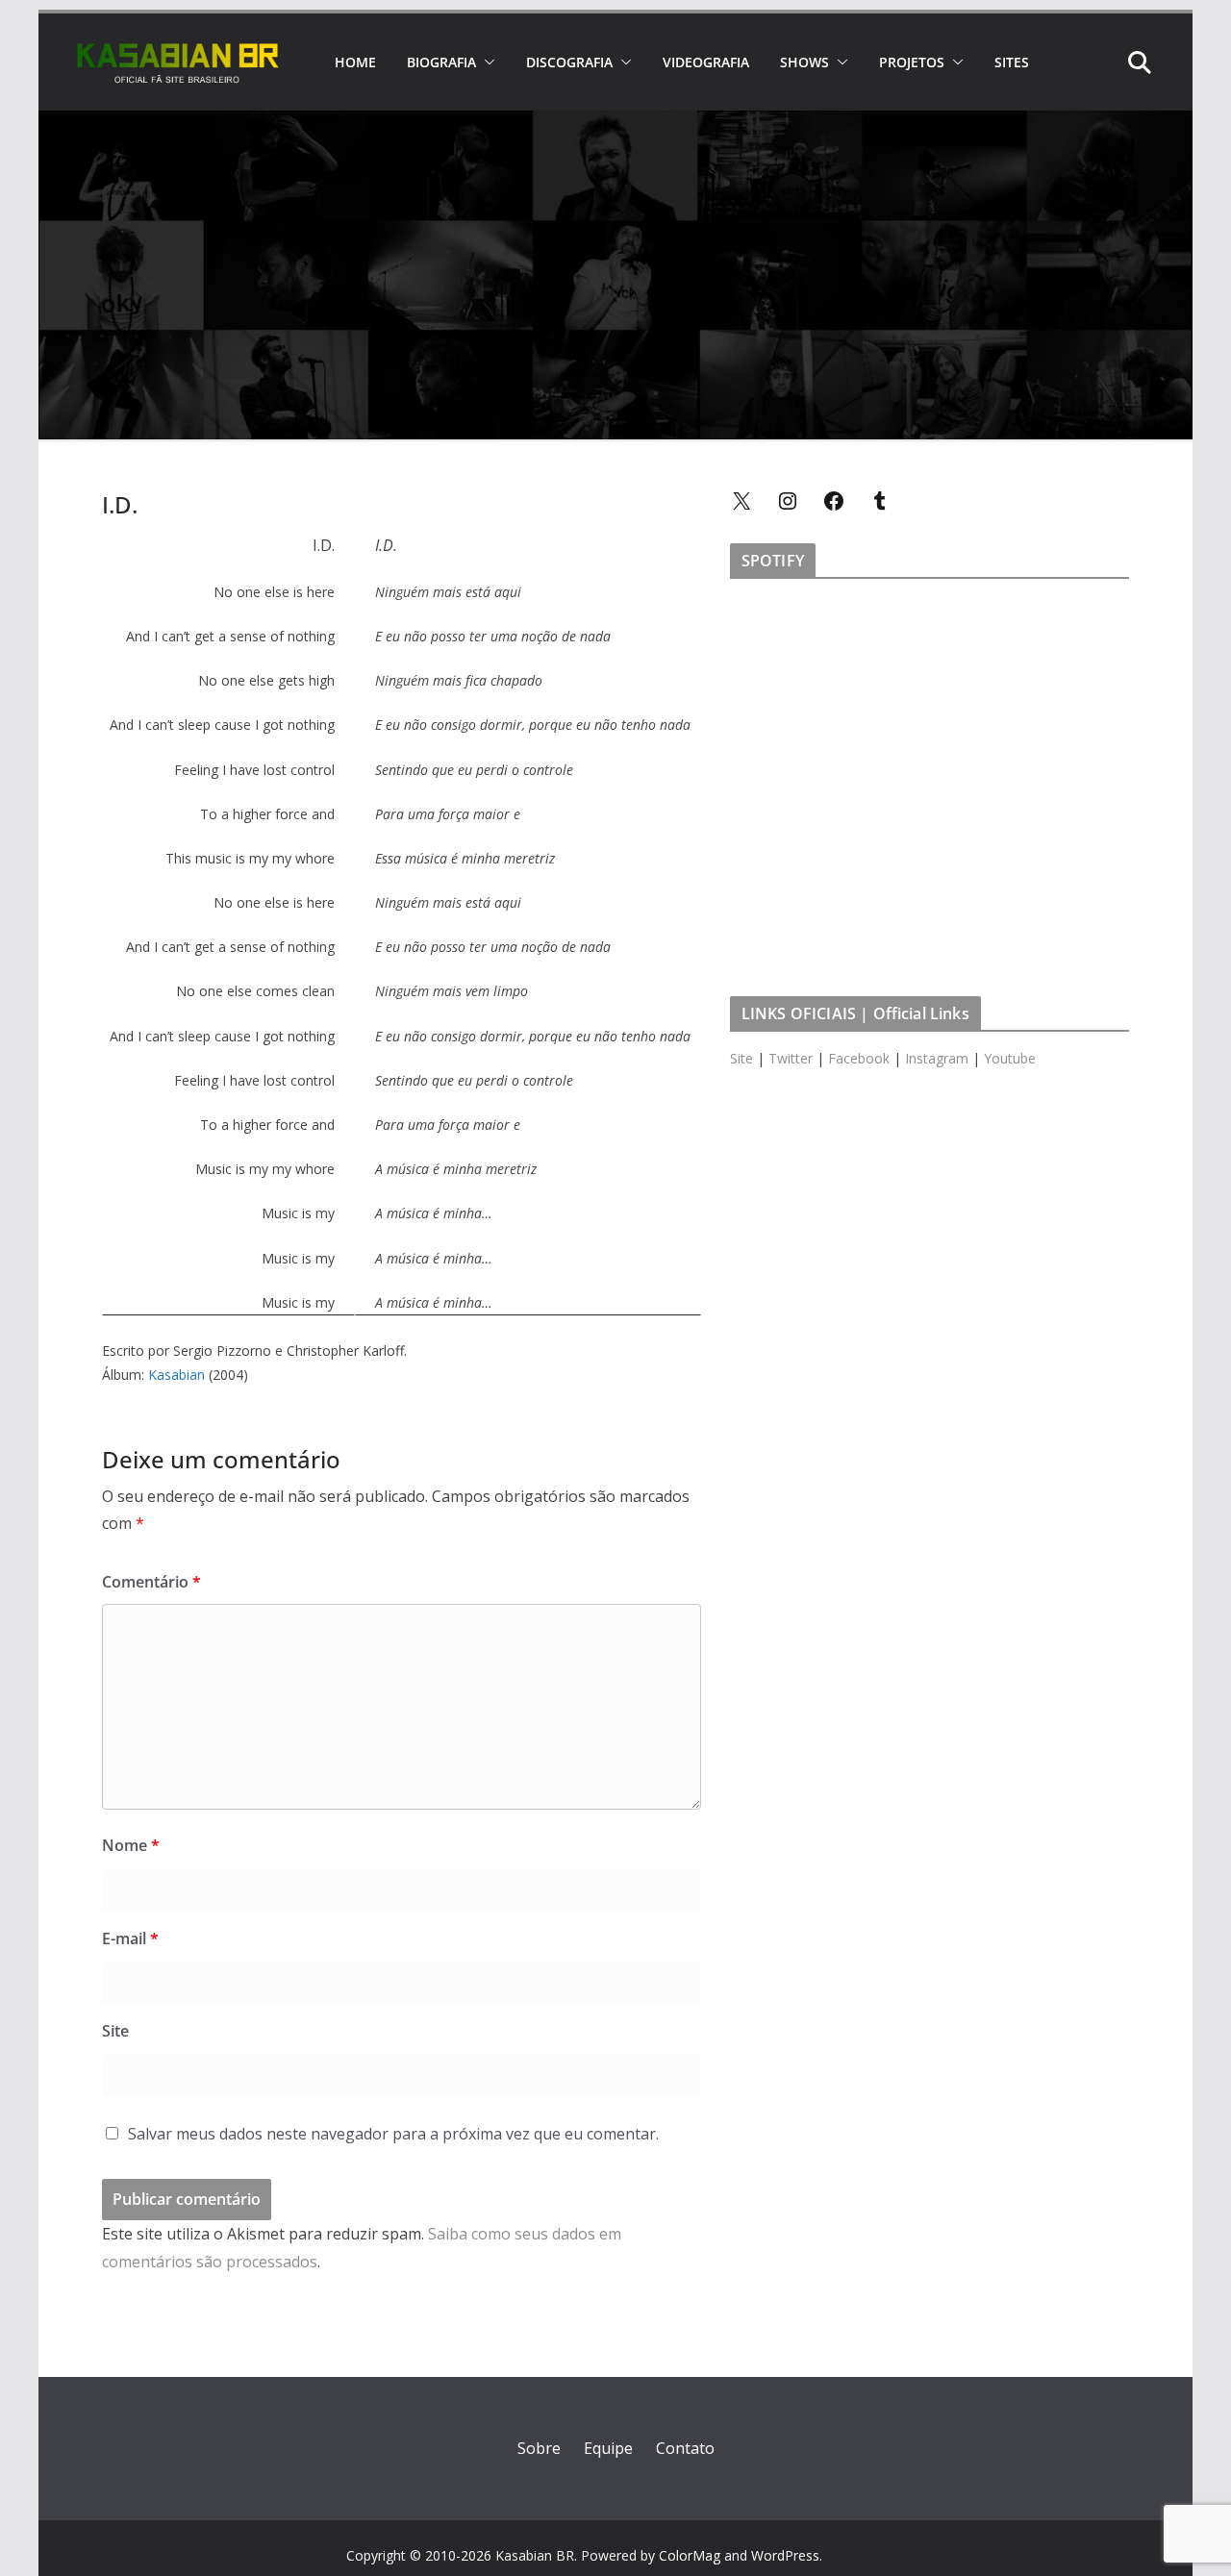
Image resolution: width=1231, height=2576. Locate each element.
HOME (355, 62)
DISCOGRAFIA (569, 62)
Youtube (1010, 1058)
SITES (1012, 62)
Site (115, 2031)
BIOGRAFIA (441, 62)
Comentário (151, 1582)
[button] (486, 63)
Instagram (937, 1058)
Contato (685, 2448)
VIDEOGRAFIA (706, 62)
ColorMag (690, 2555)
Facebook (859, 1058)
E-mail (130, 1938)
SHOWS (804, 62)
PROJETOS (912, 62)
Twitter (791, 1058)
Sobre (539, 2448)
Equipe (608, 2448)
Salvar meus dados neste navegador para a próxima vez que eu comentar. (393, 2134)
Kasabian (176, 1375)
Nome (131, 1845)
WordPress (785, 2555)
